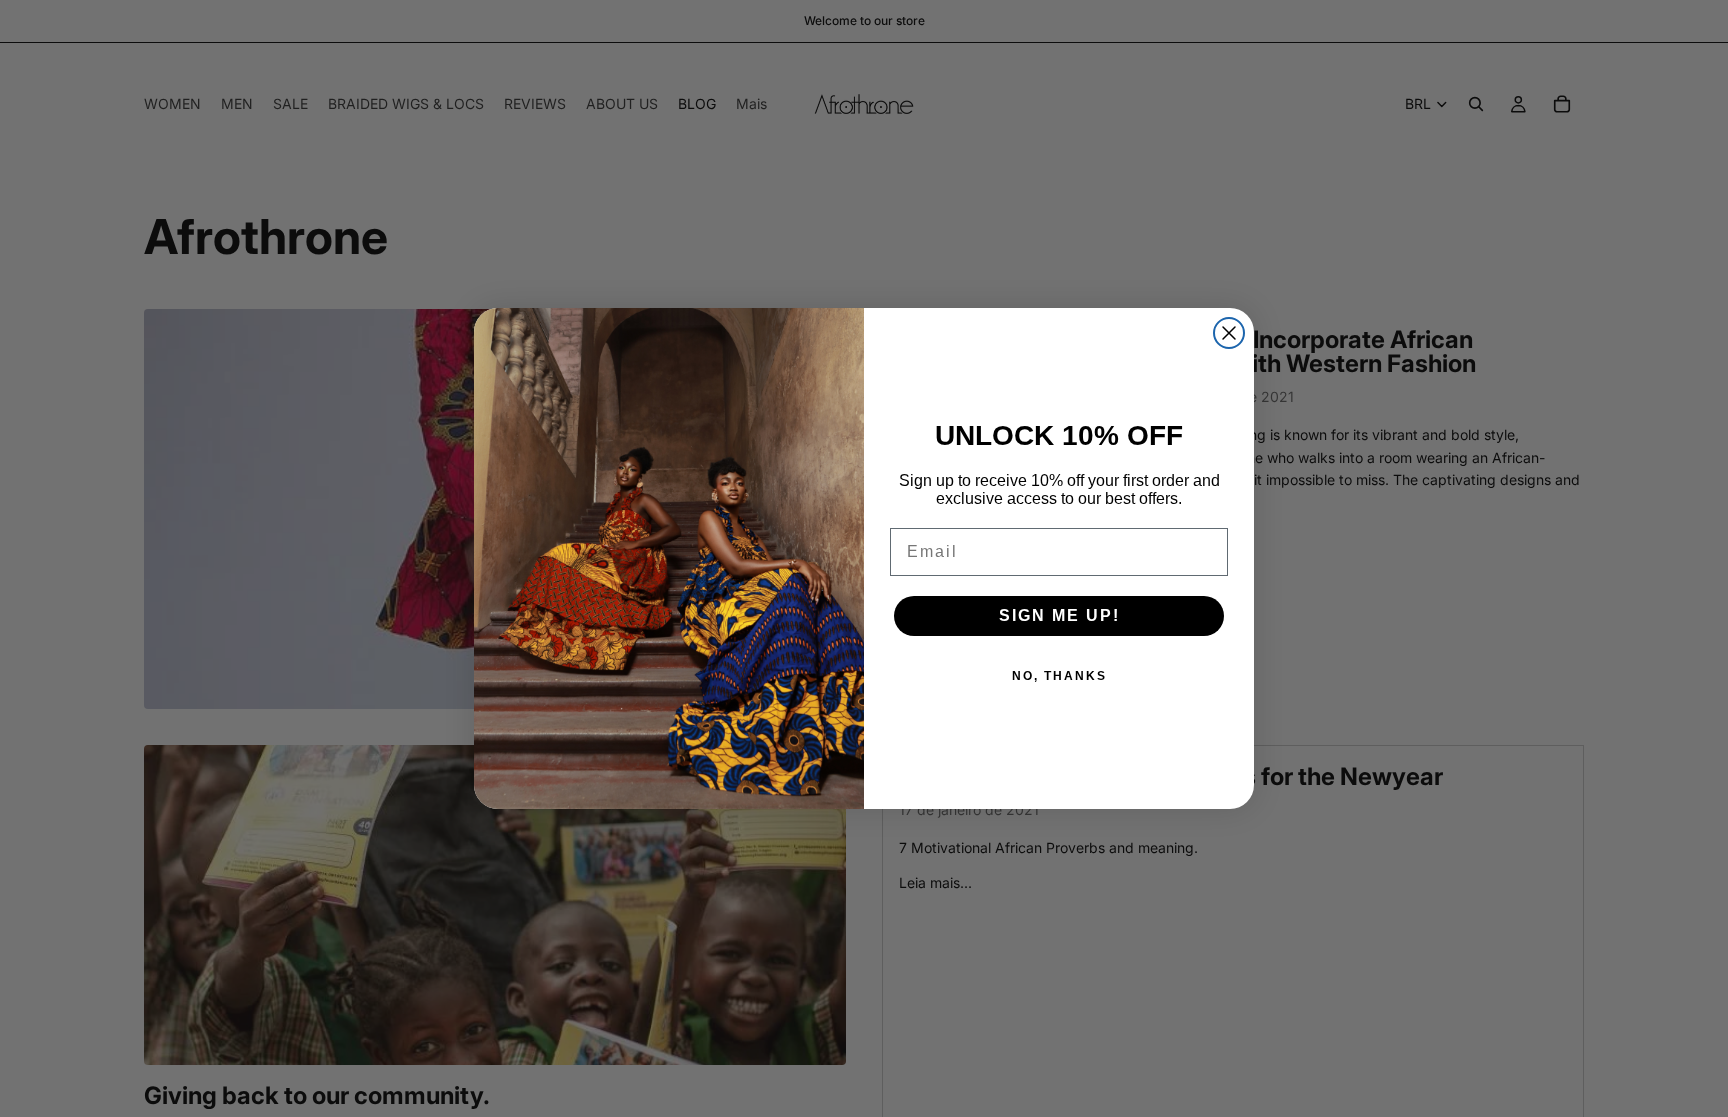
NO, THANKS (1059, 676)
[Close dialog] (1229, 333)
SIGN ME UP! (1059, 615)
